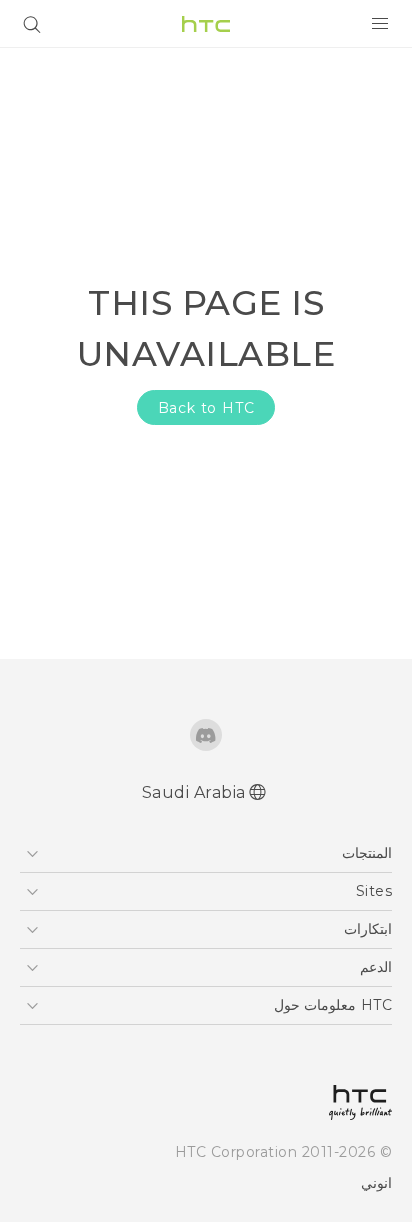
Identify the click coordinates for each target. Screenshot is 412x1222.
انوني (376, 1183)
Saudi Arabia (194, 792)
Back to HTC (206, 408)
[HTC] (206, 24)
